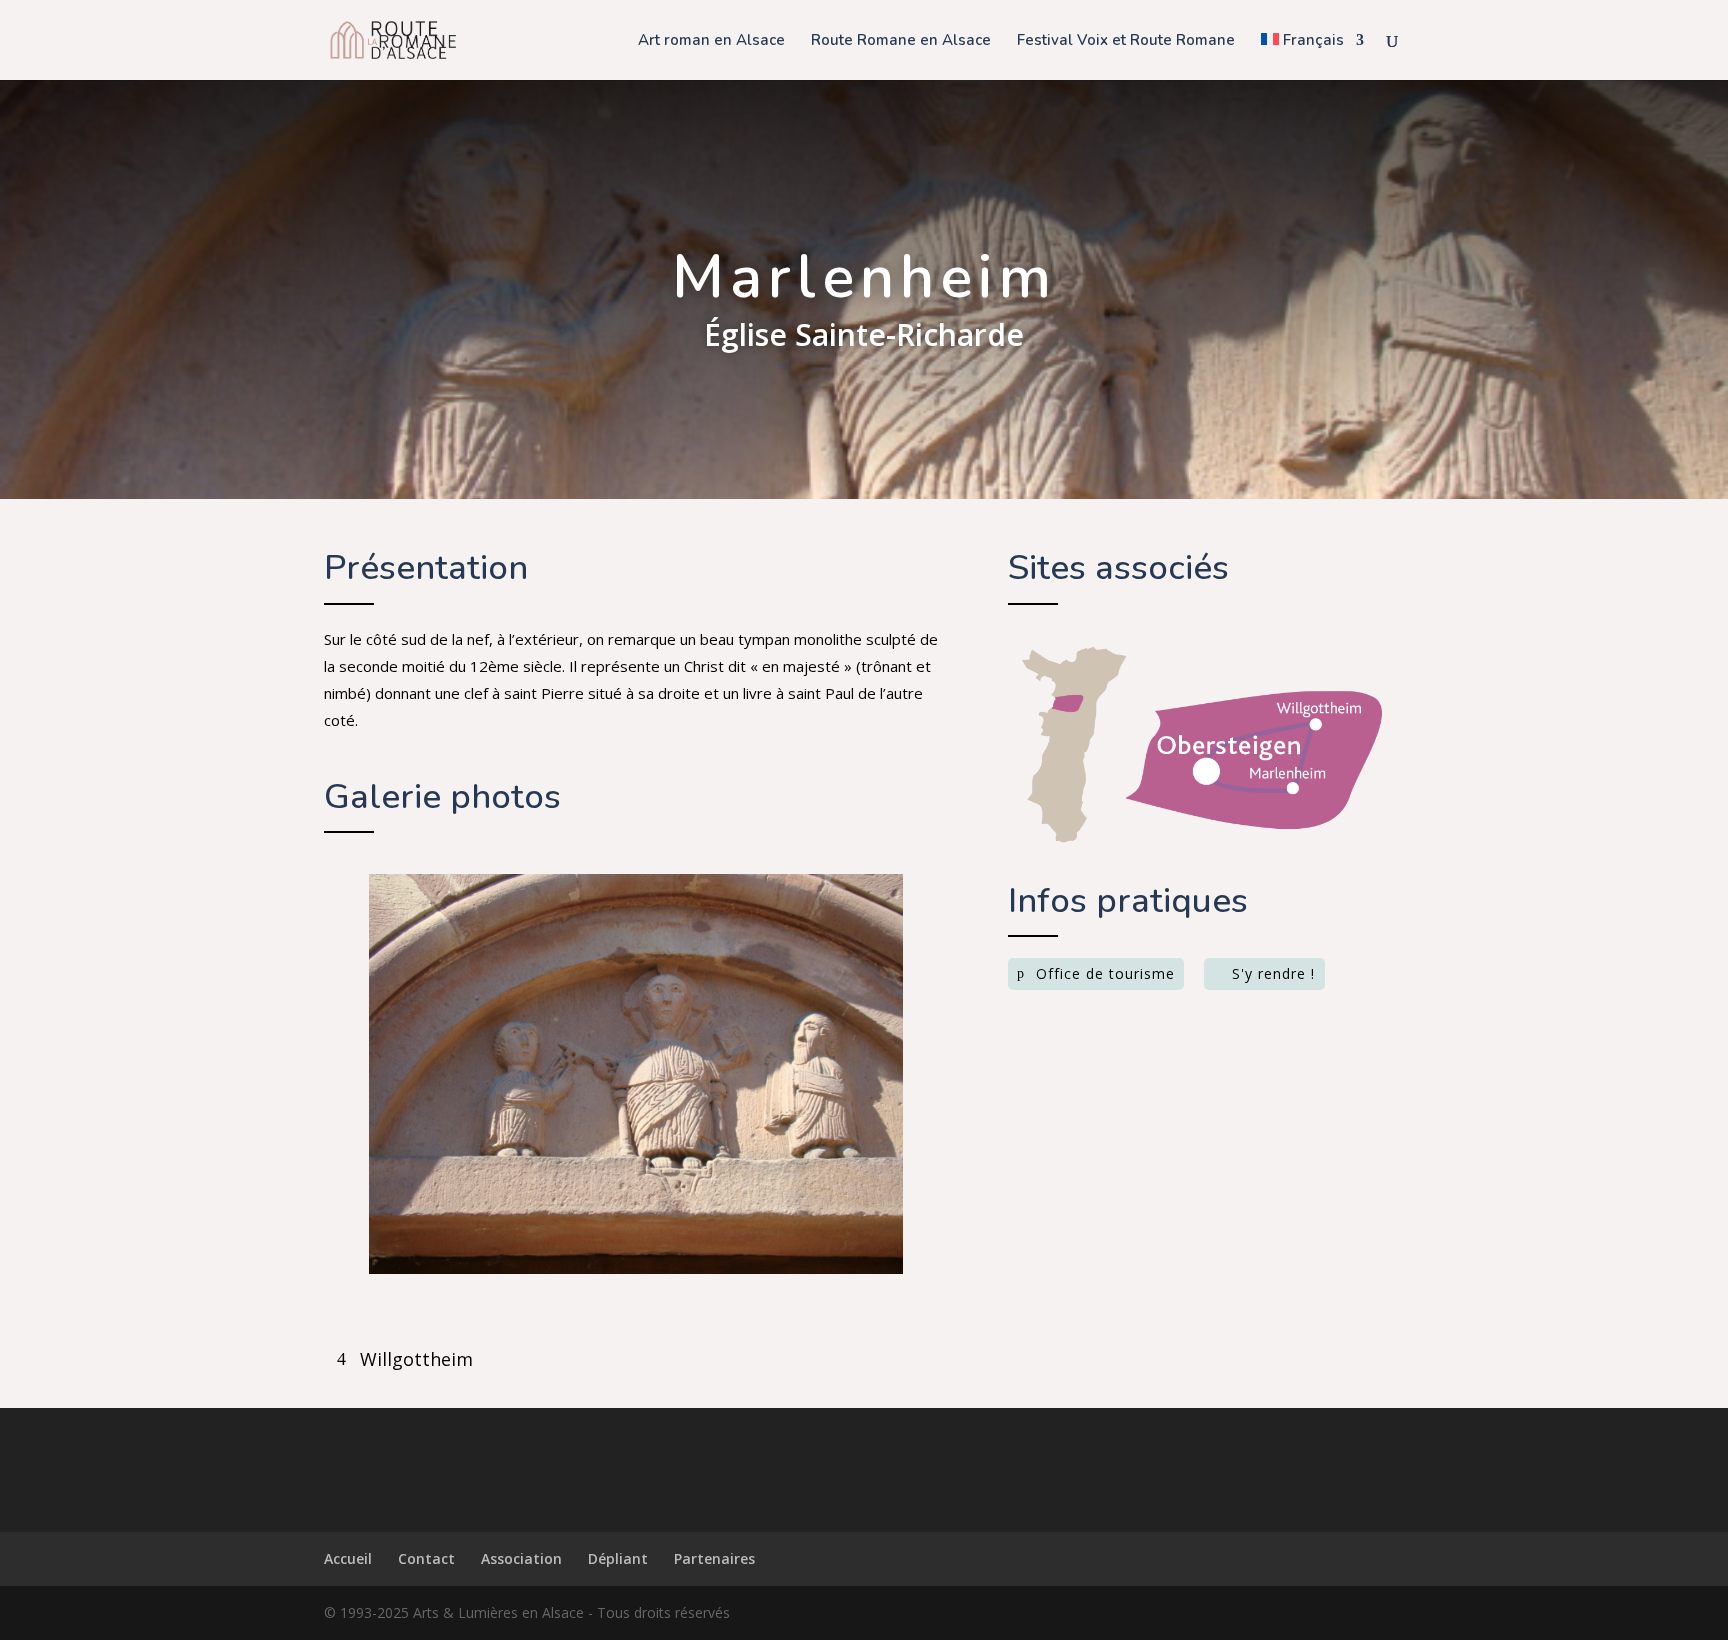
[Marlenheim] (635, 1268)
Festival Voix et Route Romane (1126, 41)
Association (521, 1558)
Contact (426, 1558)
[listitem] (1319, 715)
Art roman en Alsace (711, 41)
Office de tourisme (1105, 973)
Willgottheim (416, 1359)
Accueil (348, 1558)
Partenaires (714, 1558)
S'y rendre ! (1273, 973)
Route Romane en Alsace (901, 41)
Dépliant (618, 1558)
